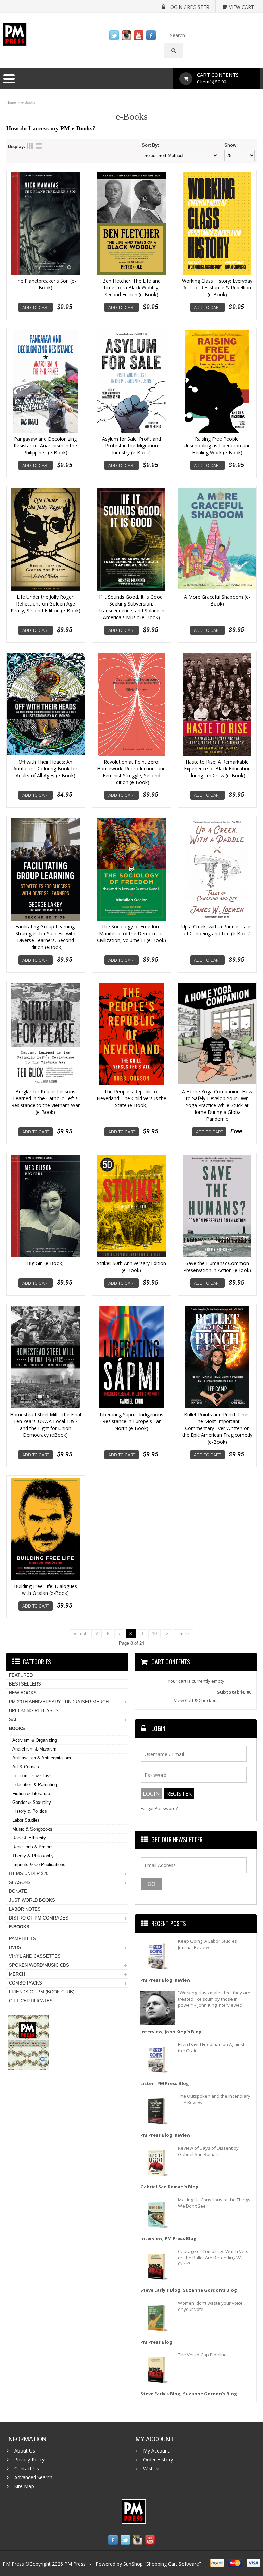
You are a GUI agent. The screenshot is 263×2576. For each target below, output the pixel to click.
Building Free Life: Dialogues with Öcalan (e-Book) (46, 1590)
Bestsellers (25, 1684)
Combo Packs (26, 1983)
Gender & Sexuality (32, 1802)
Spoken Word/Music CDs (39, 1965)
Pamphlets (22, 1938)
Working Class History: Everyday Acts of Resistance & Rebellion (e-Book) (217, 288)
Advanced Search (33, 2477)
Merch (17, 1974)
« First (80, 1634)
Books (17, 1728)
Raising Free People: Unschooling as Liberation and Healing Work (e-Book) (217, 446)
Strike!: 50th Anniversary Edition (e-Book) (131, 1267)
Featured (21, 1675)
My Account (156, 2451)
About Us (25, 2451)
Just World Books (32, 1900)
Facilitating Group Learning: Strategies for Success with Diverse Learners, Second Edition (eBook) (46, 937)
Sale (15, 1720)
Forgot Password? (159, 1809)
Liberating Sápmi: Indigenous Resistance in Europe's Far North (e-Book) (131, 1421)
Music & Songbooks (32, 1829)
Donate (18, 1891)
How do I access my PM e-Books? (51, 128)
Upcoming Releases (34, 1711)
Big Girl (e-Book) (45, 1263)
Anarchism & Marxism (34, 1749)
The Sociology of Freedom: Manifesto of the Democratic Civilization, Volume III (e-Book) (131, 933)
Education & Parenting (35, 1785)
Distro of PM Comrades (39, 1918)
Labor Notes (25, 1909)
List (39, 146)
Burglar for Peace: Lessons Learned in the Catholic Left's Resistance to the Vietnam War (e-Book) (46, 1102)
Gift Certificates (31, 2001)
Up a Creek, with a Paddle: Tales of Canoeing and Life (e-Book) (217, 930)
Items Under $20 (29, 1874)
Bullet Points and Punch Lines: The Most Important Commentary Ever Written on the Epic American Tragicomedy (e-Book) (217, 1428)
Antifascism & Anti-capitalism (42, 1758)
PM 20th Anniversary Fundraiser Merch (59, 1702)
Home (11, 102)
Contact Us (27, 2469)
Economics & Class (32, 1776)
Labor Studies (26, 1820)
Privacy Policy (29, 2460)
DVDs (15, 1947)
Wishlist (152, 2469)
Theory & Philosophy (33, 1856)
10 (154, 1634)
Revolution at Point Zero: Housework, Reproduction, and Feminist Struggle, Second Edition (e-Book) (131, 772)
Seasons (20, 1882)
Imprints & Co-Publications (39, 1865)
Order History (158, 2460)
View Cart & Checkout (196, 1700)
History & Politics (30, 1811)
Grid (30, 146)
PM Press (75, 2564)
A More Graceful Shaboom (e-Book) (217, 600)
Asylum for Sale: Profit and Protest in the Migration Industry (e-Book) (131, 446)
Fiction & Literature (31, 1793)
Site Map (24, 2486)
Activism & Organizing (35, 1740)
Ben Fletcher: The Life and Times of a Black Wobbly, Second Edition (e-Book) (131, 288)
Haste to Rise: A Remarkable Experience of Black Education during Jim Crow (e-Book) (217, 769)
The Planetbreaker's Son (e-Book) (45, 284)
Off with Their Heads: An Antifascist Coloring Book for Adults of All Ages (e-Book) (45, 769)
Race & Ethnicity (29, 1838)
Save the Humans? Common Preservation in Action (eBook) (217, 1267)
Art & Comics (26, 1767)
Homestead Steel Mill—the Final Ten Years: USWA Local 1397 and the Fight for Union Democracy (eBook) (46, 1425)
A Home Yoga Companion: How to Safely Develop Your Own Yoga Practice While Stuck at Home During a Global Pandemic (217, 1105)
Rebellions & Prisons (33, 1847)
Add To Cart (36, 307)
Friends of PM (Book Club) (42, 1992)
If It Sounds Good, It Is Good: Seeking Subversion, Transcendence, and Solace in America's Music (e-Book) (131, 607)
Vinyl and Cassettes (35, 1956)
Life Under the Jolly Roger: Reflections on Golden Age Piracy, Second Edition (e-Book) (46, 604)
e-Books (28, 102)
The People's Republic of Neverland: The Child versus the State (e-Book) (131, 1098)
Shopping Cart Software (173, 2564)
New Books (23, 1693)
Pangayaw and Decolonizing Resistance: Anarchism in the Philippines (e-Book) (45, 446)
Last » (184, 1634)
